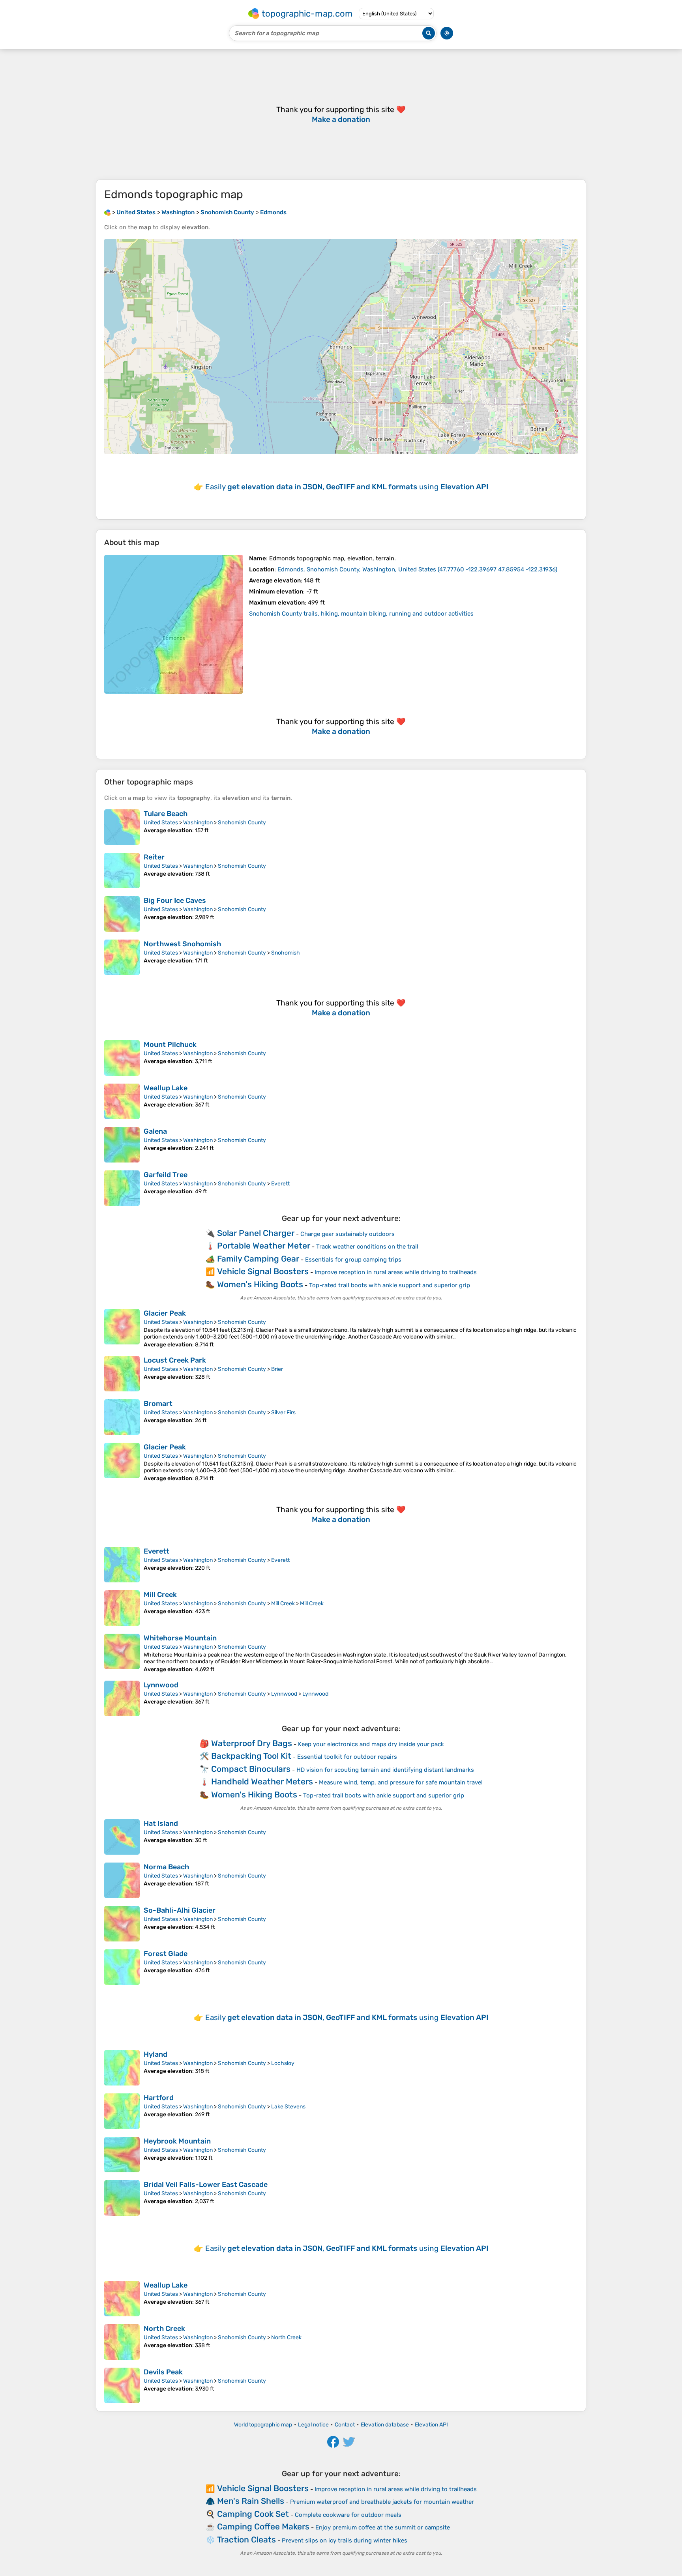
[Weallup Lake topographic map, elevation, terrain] (122, 1101)
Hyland (156, 2054)
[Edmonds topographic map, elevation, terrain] (174, 624)
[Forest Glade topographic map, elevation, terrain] (122, 1967)
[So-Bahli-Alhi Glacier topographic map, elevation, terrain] (122, 1924)
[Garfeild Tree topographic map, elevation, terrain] (122, 1188)
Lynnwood (161, 1685)
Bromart (158, 1404)
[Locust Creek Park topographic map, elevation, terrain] (122, 1374)
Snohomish (286, 953)
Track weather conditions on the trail (367, 1247)
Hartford (159, 2098)
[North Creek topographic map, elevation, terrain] (122, 2342)
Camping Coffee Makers (263, 2526)
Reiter (154, 857)
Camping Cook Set (253, 2514)
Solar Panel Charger (256, 1233)
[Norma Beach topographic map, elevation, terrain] (122, 1880)
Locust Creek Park (175, 1360)
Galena (155, 1131)
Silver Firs (283, 1412)
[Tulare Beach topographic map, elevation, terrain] (122, 827)
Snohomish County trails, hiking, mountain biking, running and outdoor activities (361, 614)
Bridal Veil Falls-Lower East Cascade (206, 2185)
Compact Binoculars (251, 1769)
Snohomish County (242, 823)
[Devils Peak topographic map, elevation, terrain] (122, 2385)
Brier (277, 1369)
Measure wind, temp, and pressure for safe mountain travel (401, 1782)
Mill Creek (160, 1595)
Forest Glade (166, 1954)
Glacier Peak (165, 1313)
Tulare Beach (166, 814)
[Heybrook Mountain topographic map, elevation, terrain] (122, 2155)
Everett (280, 1184)
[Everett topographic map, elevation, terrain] (122, 1565)
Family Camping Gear (258, 1259)
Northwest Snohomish (182, 944)
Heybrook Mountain (177, 2141)
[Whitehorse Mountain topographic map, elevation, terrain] (122, 1653)
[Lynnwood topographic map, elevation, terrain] (122, 1698)
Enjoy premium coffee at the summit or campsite (383, 2527)
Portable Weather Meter (264, 1246)
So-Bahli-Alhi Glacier (180, 1910)
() (417, 569)
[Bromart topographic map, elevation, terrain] (122, 1417)
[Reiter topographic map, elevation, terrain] (122, 871)
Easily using (347, 487)
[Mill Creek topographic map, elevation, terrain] (122, 1608)
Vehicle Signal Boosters (263, 1271)
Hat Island (161, 1823)
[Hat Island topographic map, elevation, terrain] (122, 1837)
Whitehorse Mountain (180, 1638)
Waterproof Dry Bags (252, 1743)
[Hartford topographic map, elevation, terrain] (122, 2111)
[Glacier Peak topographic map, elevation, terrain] (122, 1328)
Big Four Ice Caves (175, 900)
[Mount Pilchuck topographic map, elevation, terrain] (122, 1058)
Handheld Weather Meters (262, 1781)
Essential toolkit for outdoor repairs (347, 1757)
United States (161, 823)
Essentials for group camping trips (353, 1260)
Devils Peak (163, 2372)
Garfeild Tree (166, 1175)
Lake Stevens (288, 2107)
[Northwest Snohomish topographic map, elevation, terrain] (122, 957)
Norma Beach (166, 1867)
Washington (198, 823)
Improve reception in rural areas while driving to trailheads (396, 1272)
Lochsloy (283, 2063)
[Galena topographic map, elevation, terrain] (122, 1145)
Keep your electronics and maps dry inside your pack (371, 1744)
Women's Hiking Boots (260, 1284)
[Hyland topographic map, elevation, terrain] (122, 2068)
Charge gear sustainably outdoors (348, 1234)
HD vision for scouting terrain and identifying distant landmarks (385, 1770)
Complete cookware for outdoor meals (348, 2515)
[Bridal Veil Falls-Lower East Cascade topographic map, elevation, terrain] (122, 2198)
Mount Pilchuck (170, 1045)
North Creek (164, 2329)
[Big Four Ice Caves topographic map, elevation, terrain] (122, 914)
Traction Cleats (246, 2539)
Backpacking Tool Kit (251, 1756)
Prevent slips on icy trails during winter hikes (345, 2540)
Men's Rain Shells (251, 2501)
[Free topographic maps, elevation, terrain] (107, 212)
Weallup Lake (166, 1088)
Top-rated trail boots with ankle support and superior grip (390, 1285)
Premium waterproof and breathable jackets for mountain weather (382, 2502)
